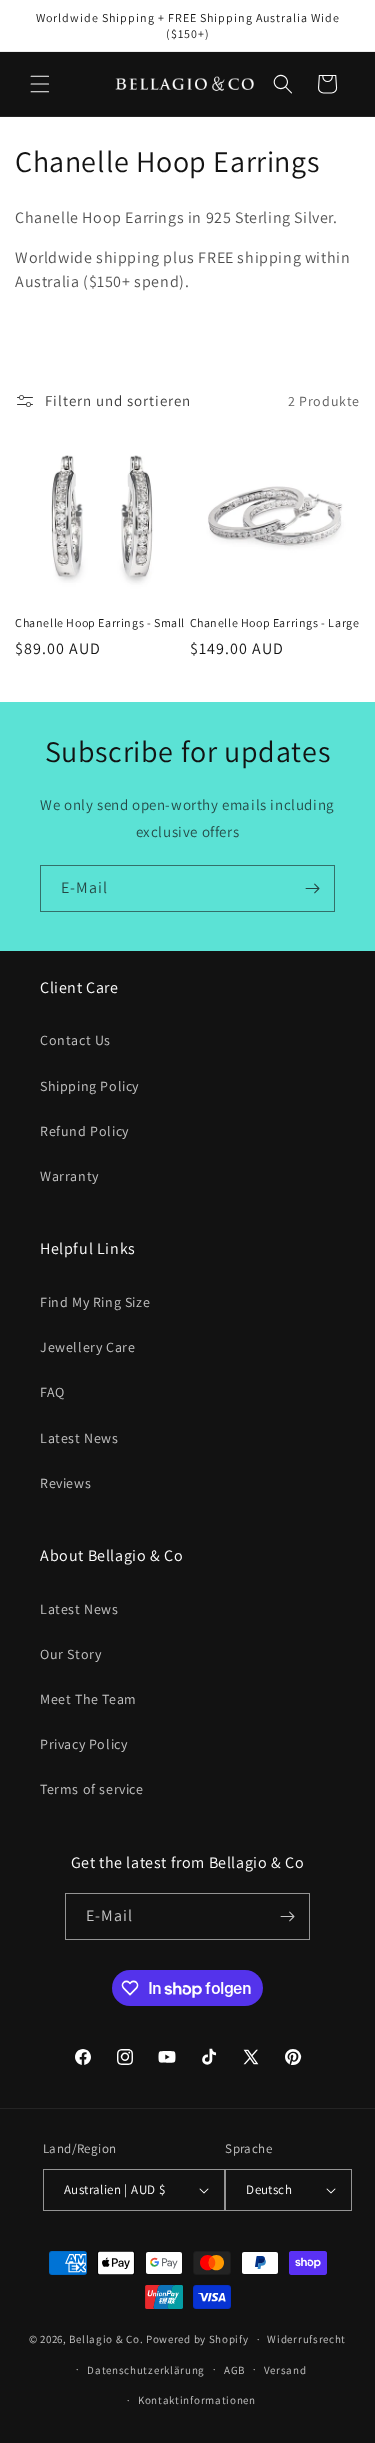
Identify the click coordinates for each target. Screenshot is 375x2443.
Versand (285, 2370)
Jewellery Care (87, 1347)
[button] (40, 84)
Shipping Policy (89, 1086)
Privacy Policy (83, 1744)
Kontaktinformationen (197, 2400)
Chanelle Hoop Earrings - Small (100, 622)
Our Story (70, 1654)
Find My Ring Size (95, 1302)
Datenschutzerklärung (146, 2370)
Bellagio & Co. (106, 2339)
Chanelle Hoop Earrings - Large (275, 622)
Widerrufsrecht (306, 2339)
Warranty (69, 1176)
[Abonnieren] (312, 888)
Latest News (79, 1438)
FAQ (52, 1392)
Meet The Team (88, 1699)
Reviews (65, 1483)
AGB (234, 2370)
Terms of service (92, 1789)
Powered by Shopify (197, 2339)
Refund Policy (84, 1131)
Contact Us (75, 1040)
